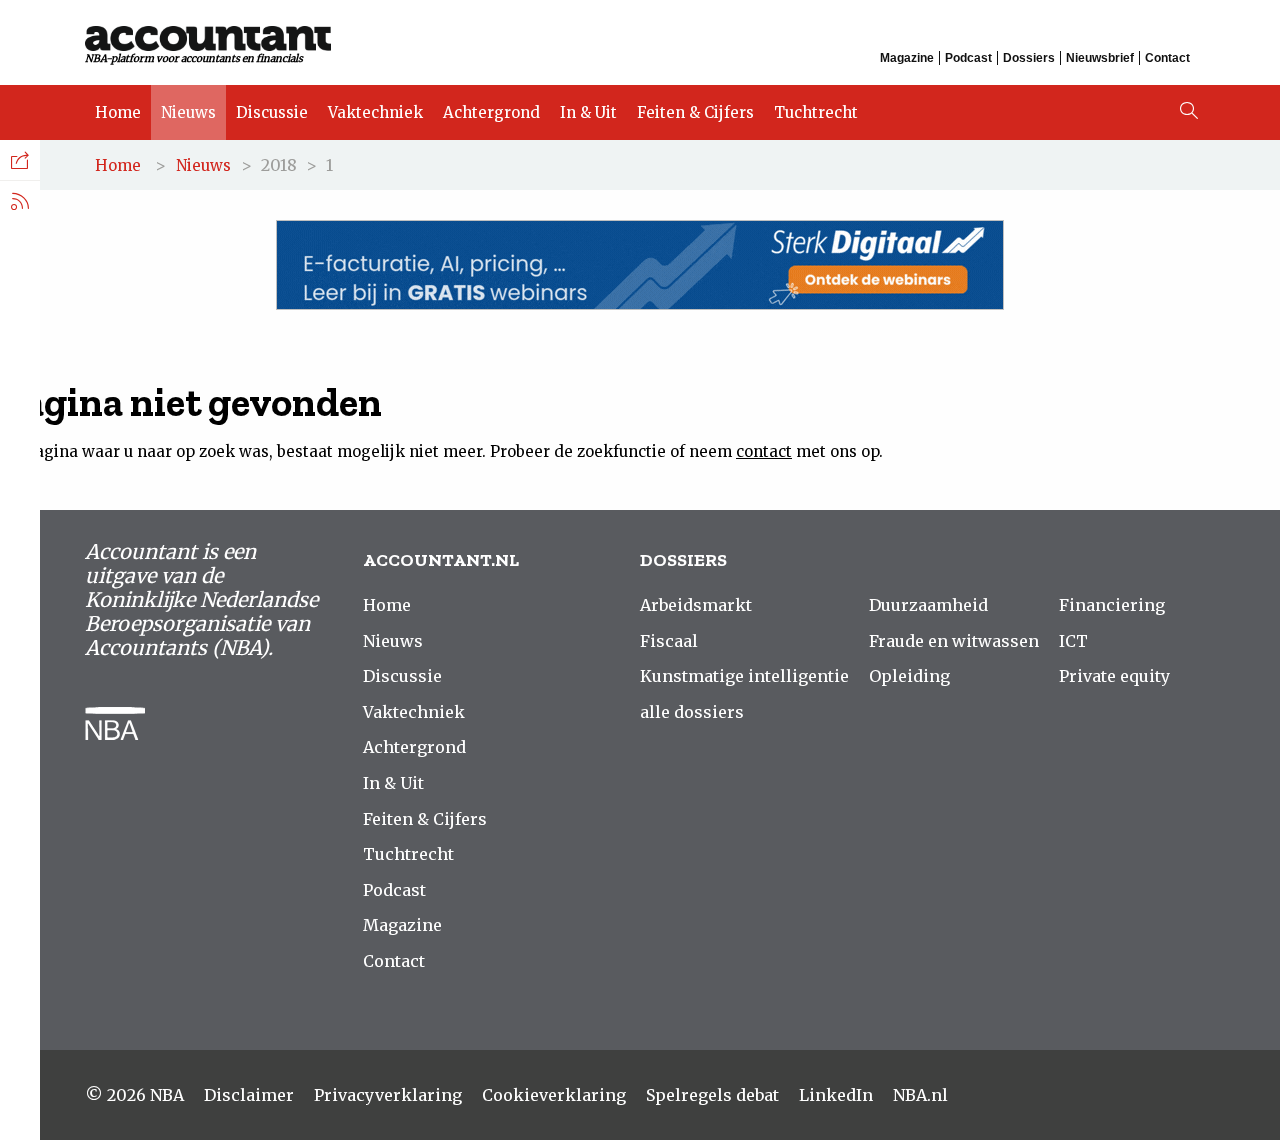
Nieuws (188, 112)
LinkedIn (836, 1095)
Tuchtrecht (816, 112)
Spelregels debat (712, 1095)
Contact (1167, 58)
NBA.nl (920, 1095)
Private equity (1114, 676)
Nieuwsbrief (1100, 58)
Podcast (968, 58)
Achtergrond (491, 112)
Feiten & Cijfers (695, 112)
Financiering (1112, 605)
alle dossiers (692, 712)
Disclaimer (249, 1095)
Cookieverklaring (554, 1095)
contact (764, 451)
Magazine (907, 58)
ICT (1073, 641)
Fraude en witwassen (954, 641)
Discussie (272, 112)
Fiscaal (669, 641)
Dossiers (1029, 58)
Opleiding (909, 676)
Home (118, 112)
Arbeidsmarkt (696, 605)
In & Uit (588, 112)
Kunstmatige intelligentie (744, 676)
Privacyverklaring (388, 1095)
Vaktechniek (375, 112)
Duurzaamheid (928, 605)
